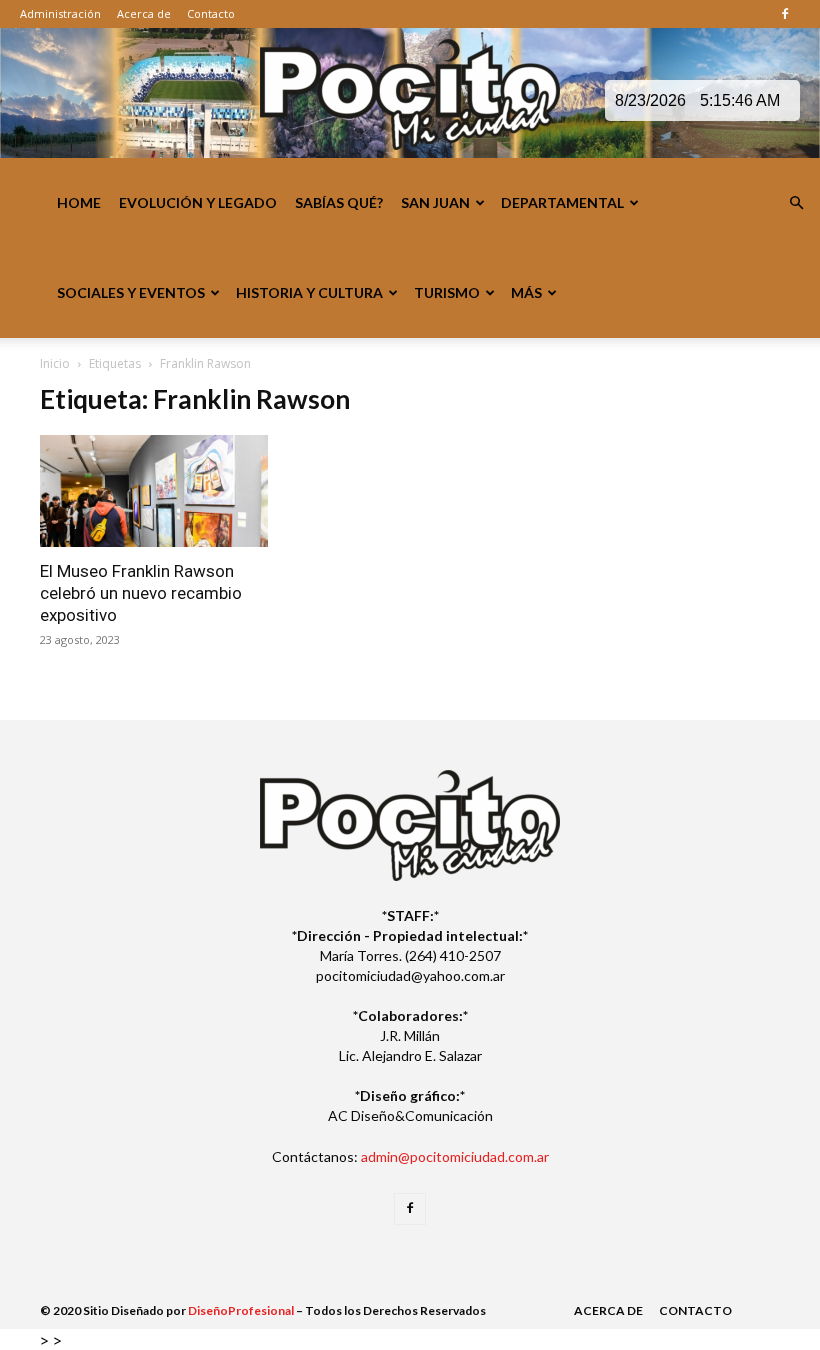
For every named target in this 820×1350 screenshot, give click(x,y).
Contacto (211, 13)
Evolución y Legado (198, 202)
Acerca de (144, 13)
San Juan (435, 202)
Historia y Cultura (309, 292)
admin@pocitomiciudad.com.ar (455, 1156)
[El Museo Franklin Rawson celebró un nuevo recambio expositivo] (154, 491)
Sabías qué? (339, 202)
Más (526, 292)
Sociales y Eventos (131, 292)
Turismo (447, 292)
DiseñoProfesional (241, 1310)
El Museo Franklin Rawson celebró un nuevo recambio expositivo (141, 593)
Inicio (55, 363)
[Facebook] (785, 14)
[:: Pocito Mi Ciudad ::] (410, 94)
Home (79, 202)
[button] (796, 203)
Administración (60, 13)
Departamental (562, 202)
